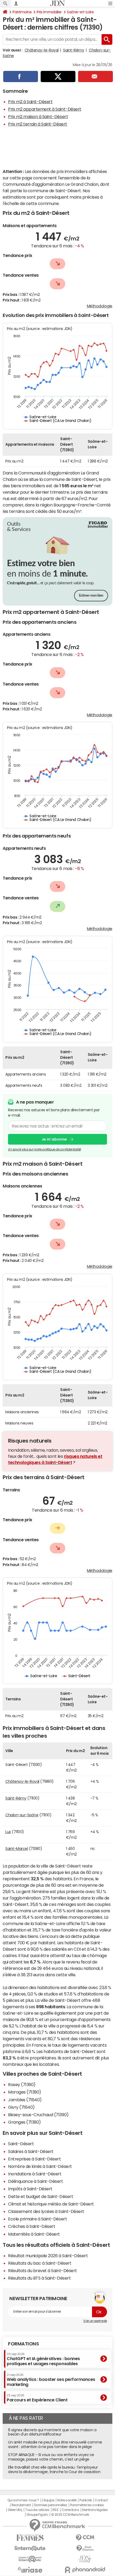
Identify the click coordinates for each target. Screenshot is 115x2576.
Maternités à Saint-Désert (34, 2234)
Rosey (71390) (22, 2084)
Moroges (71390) (25, 2092)
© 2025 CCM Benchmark (70, 2515)
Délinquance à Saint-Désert (36, 2181)
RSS (55, 2510)
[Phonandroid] (85, 2570)
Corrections (70, 2510)
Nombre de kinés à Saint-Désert (40, 2166)
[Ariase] (30, 2570)
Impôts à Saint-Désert (30, 2189)
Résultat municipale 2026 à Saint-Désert (48, 2256)
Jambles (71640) (25, 2100)
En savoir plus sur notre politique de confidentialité (44, 1149)
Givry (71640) (21, 2107)
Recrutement (21, 2505)
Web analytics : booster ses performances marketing (51, 2380)
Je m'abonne (54, 1139)
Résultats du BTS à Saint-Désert (39, 2278)
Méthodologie (100, 306)
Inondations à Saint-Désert (35, 2174)
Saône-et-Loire (80, 12)
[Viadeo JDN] (85, 2559)
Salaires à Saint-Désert (31, 2151)
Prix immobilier (49, 12)
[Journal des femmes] (30, 2538)
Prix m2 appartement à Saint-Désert (45, 109)
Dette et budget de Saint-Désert (41, 2196)
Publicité (86, 2500)
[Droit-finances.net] (85, 2548)
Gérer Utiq (15, 2510)
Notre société (67, 2500)
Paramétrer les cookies (87, 2505)
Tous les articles (37, 2510)
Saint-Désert (21, 2144)
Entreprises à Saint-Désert (34, 2159)
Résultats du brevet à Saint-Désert (43, 2271)
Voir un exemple (95, 2321)
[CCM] (85, 2538)
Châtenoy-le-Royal (42, 50)
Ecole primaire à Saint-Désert (37, 2219)
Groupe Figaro (37, 2515)
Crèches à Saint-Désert (32, 2226)
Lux (8, 1832)
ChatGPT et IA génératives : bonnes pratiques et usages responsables (43, 2359)
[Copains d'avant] (30, 2559)
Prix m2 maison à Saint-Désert (38, 116)
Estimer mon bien (91, 596)
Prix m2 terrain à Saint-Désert (38, 124)
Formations (23, 2344)
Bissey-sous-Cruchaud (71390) (38, 2115)
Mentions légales (95, 2510)
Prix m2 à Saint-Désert (30, 102)
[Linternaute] (30, 2548)
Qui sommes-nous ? (23, 2500)
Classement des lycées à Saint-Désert (46, 2211)
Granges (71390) (24, 2122)
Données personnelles (50, 2505)
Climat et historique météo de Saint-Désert (51, 2204)
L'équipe (48, 2500)
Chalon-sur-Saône (22, 1815)
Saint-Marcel (17, 1849)
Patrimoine (22, 12)
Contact (101, 2500)
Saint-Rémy (74, 50)
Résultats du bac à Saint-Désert (40, 2263)
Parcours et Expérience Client (37, 2398)
